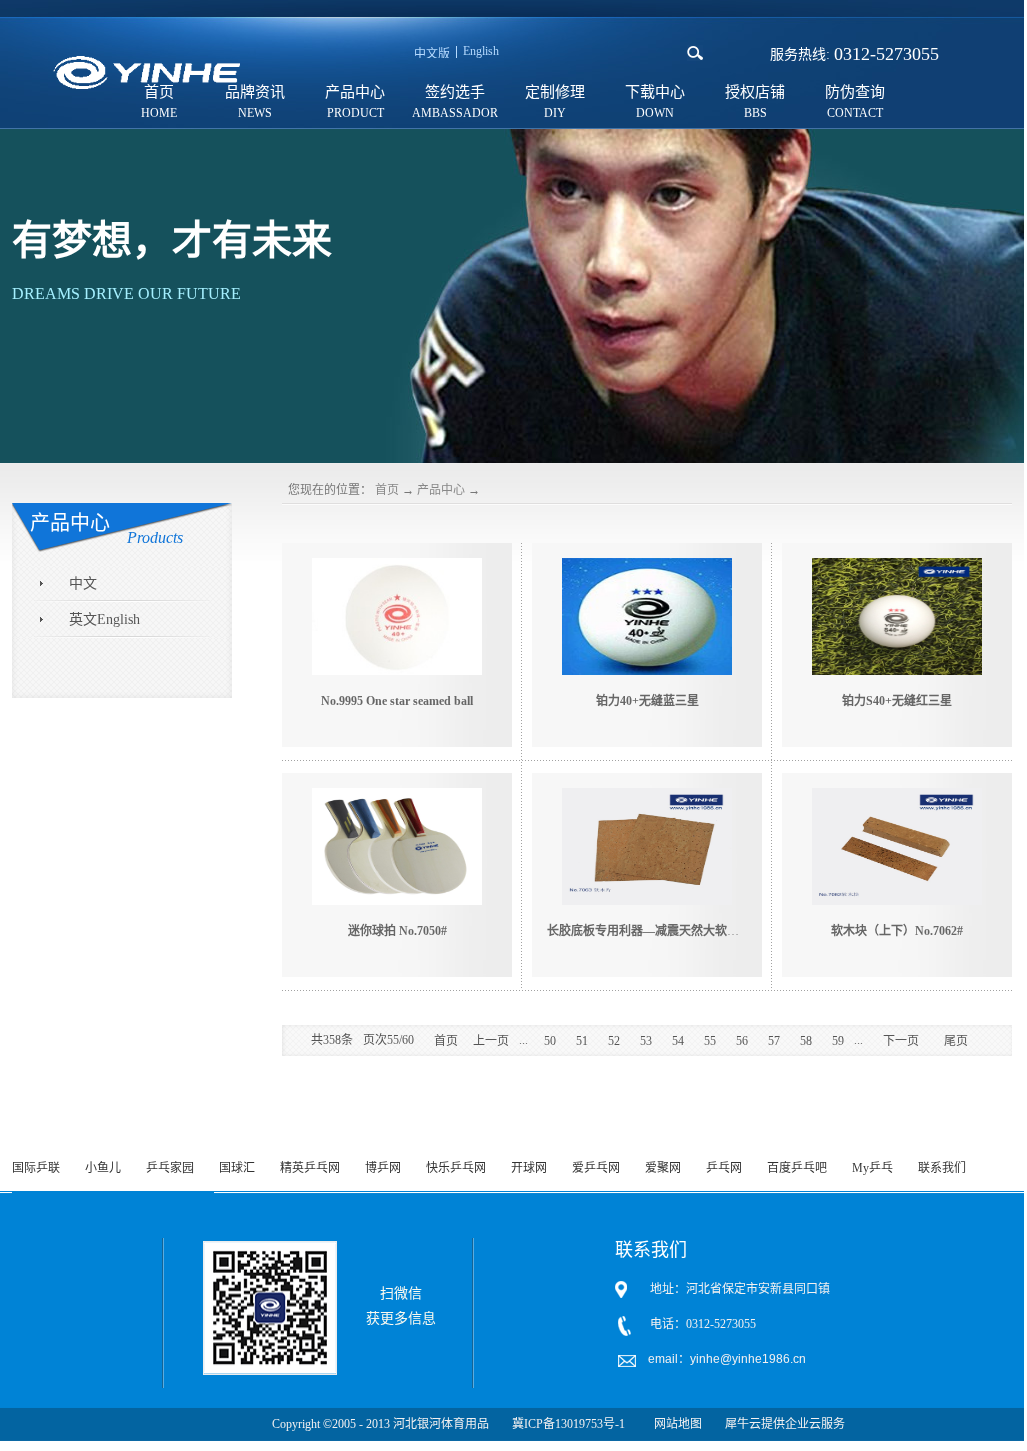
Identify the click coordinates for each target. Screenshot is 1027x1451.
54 (678, 1041)
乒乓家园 (170, 1168)
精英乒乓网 (310, 1168)
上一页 (491, 1041)
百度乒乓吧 (797, 1168)
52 (614, 1041)
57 (774, 1041)
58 (806, 1041)
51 (582, 1041)
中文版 (432, 54)
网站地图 (675, 1424)
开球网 (529, 1168)
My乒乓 (872, 1168)
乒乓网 (724, 1168)
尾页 (956, 1041)
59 (838, 1041)
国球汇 (237, 1168)
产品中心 (441, 490)
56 (742, 1041)
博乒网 (383, 1168)
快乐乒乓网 (456, 1168)
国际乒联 (36, 1168)
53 (646, 1041)
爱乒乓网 (596, 1168)
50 (550, 1041)
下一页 (901, 1041)
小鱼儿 (103, 1168)
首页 (387, 490)
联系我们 (942, 1168)
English (481, 51)
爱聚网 (663, 1168)
